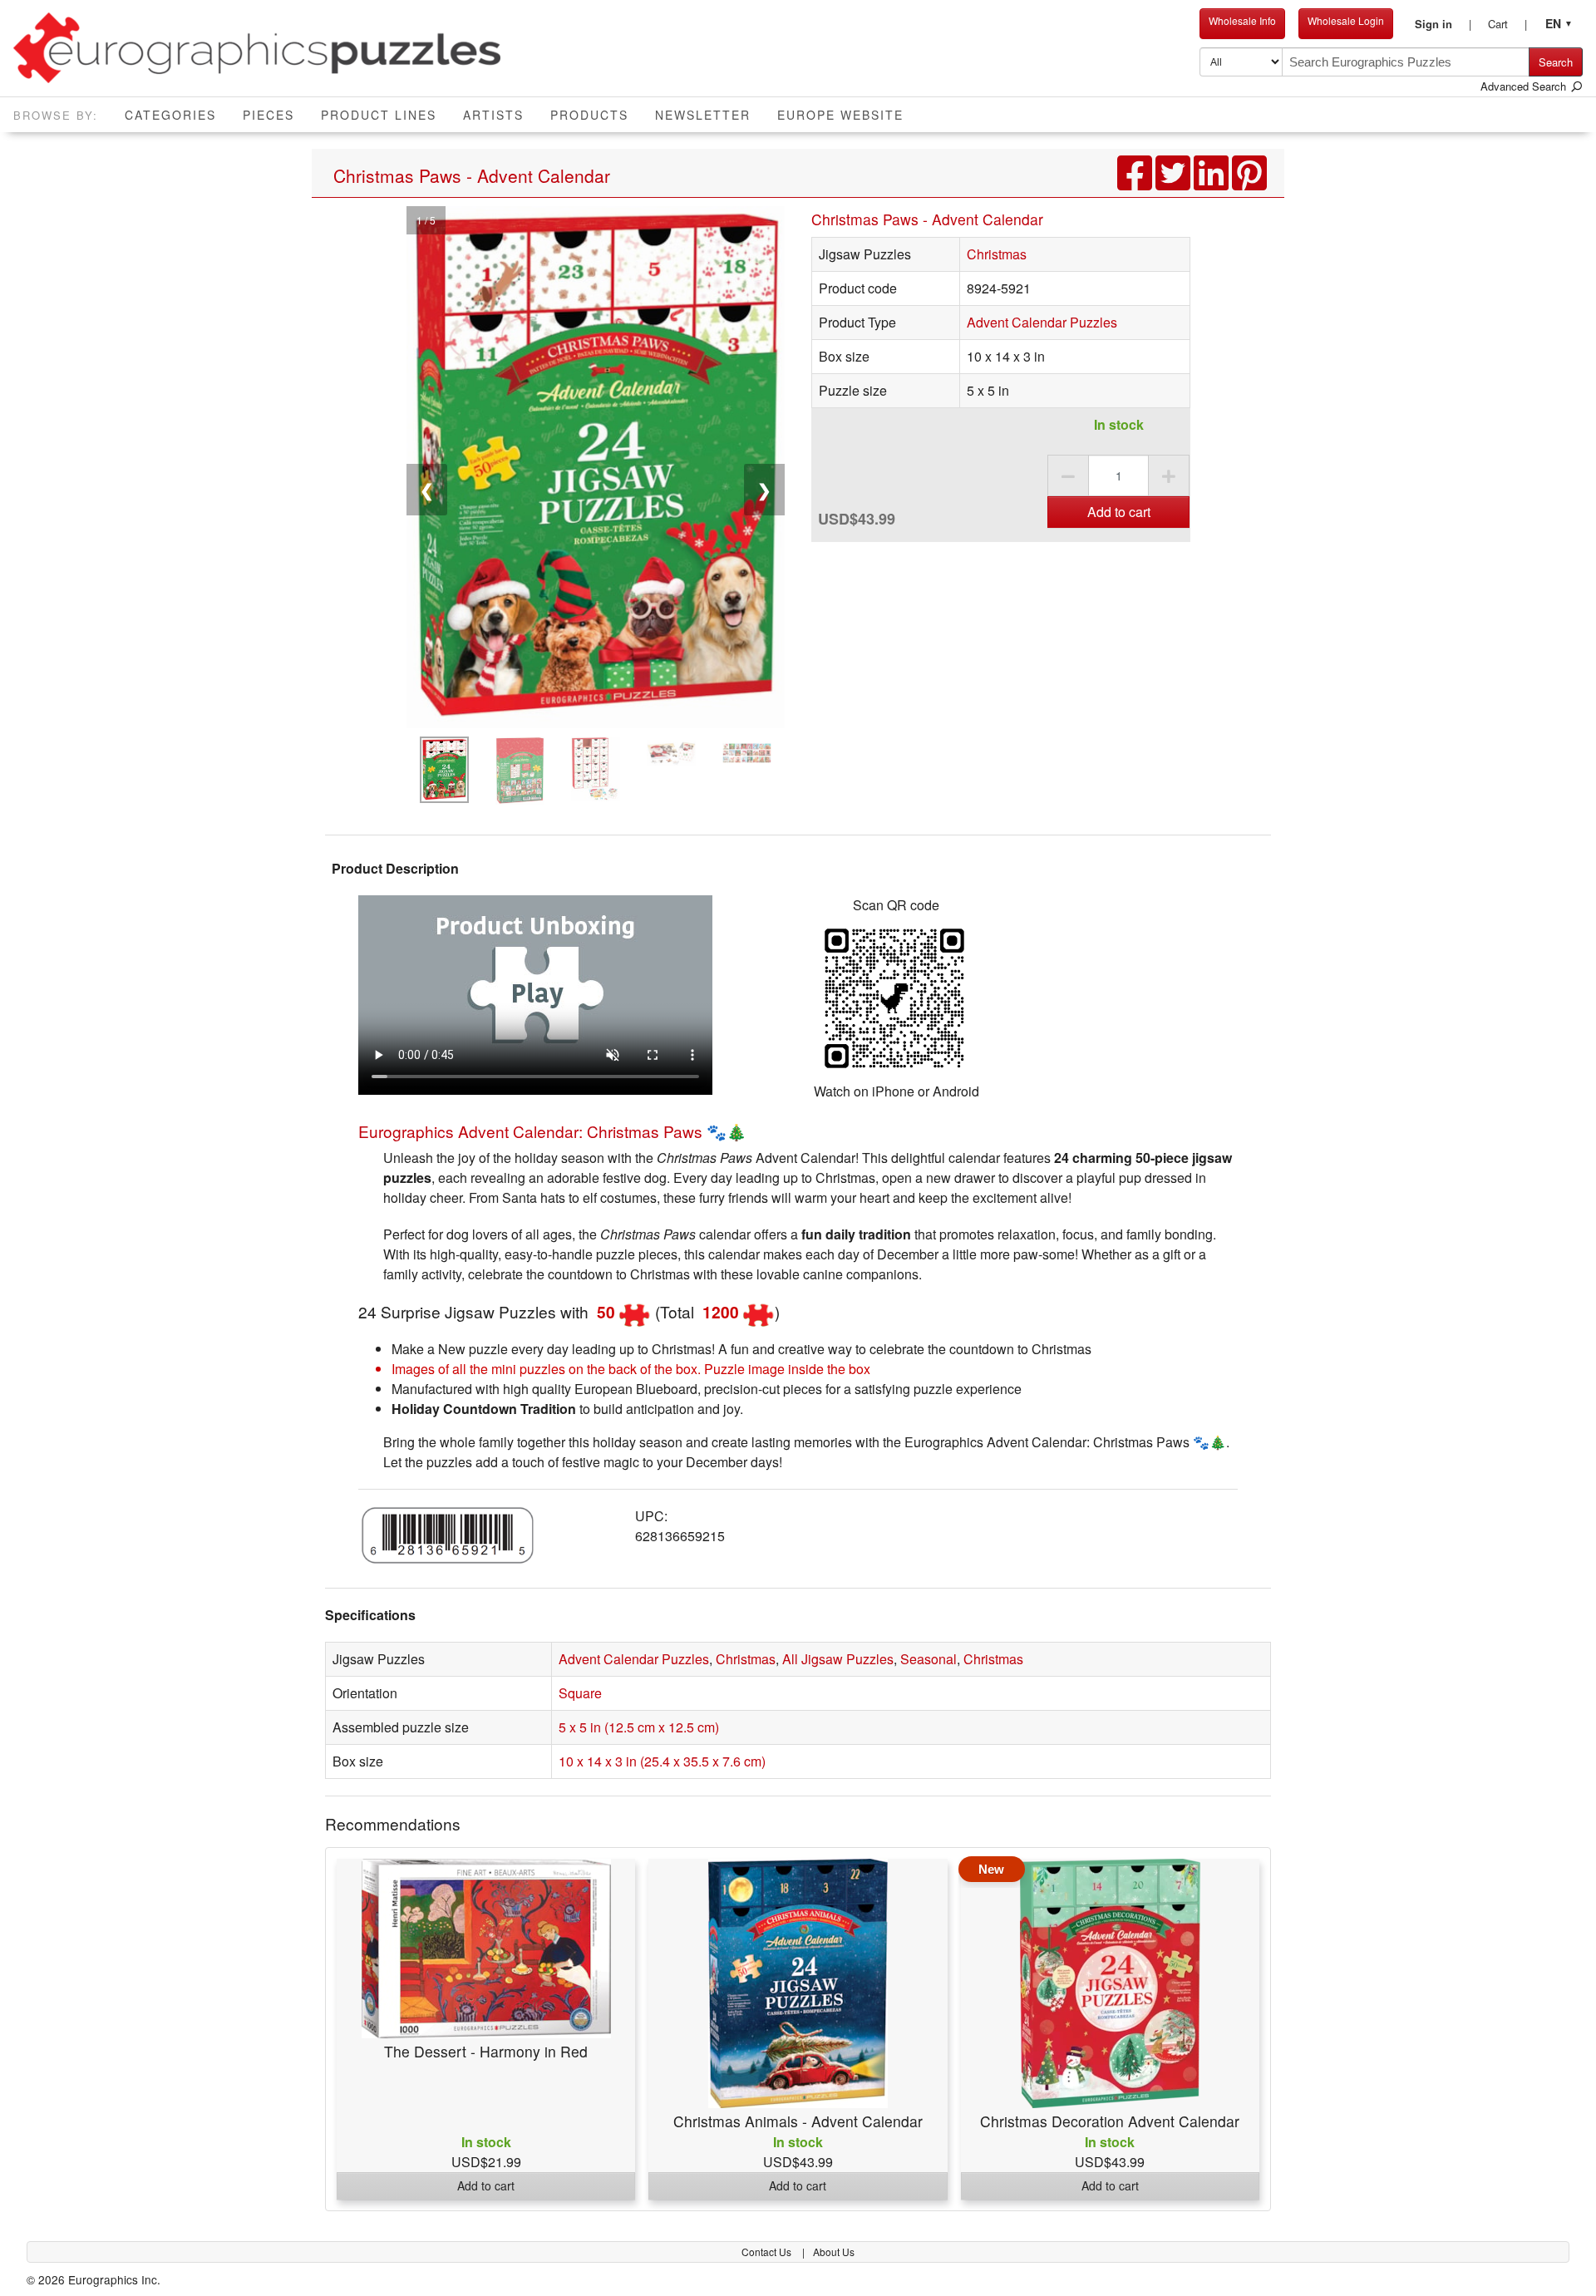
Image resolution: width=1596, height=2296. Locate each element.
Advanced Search (1525, 86)
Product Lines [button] (379, 115)
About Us (834, 2252)
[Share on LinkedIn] (1213, 182)
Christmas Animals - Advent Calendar (798, 2121)
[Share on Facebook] (1136, 182)
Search (1556, 62)
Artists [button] (493, 115)
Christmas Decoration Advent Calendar (1110, 2121)
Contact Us (768, 2252)
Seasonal (929, 1659)
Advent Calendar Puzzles (1042, 322)
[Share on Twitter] (1175, 182)
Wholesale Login (1346, 20)
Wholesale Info (1242, 20)
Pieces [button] (268, 115)
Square (580, 1693)
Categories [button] (170, 115)
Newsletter (703, 115)
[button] (1443, 24)
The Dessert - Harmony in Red (486, 2051)
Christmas (997, 254)
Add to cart (1119, 512)
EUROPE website (840, 115)
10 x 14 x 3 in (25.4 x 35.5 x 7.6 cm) (662, 1761)
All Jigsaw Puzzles (838, 1659)
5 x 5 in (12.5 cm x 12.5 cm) (639, 1727)
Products (589, 115)
